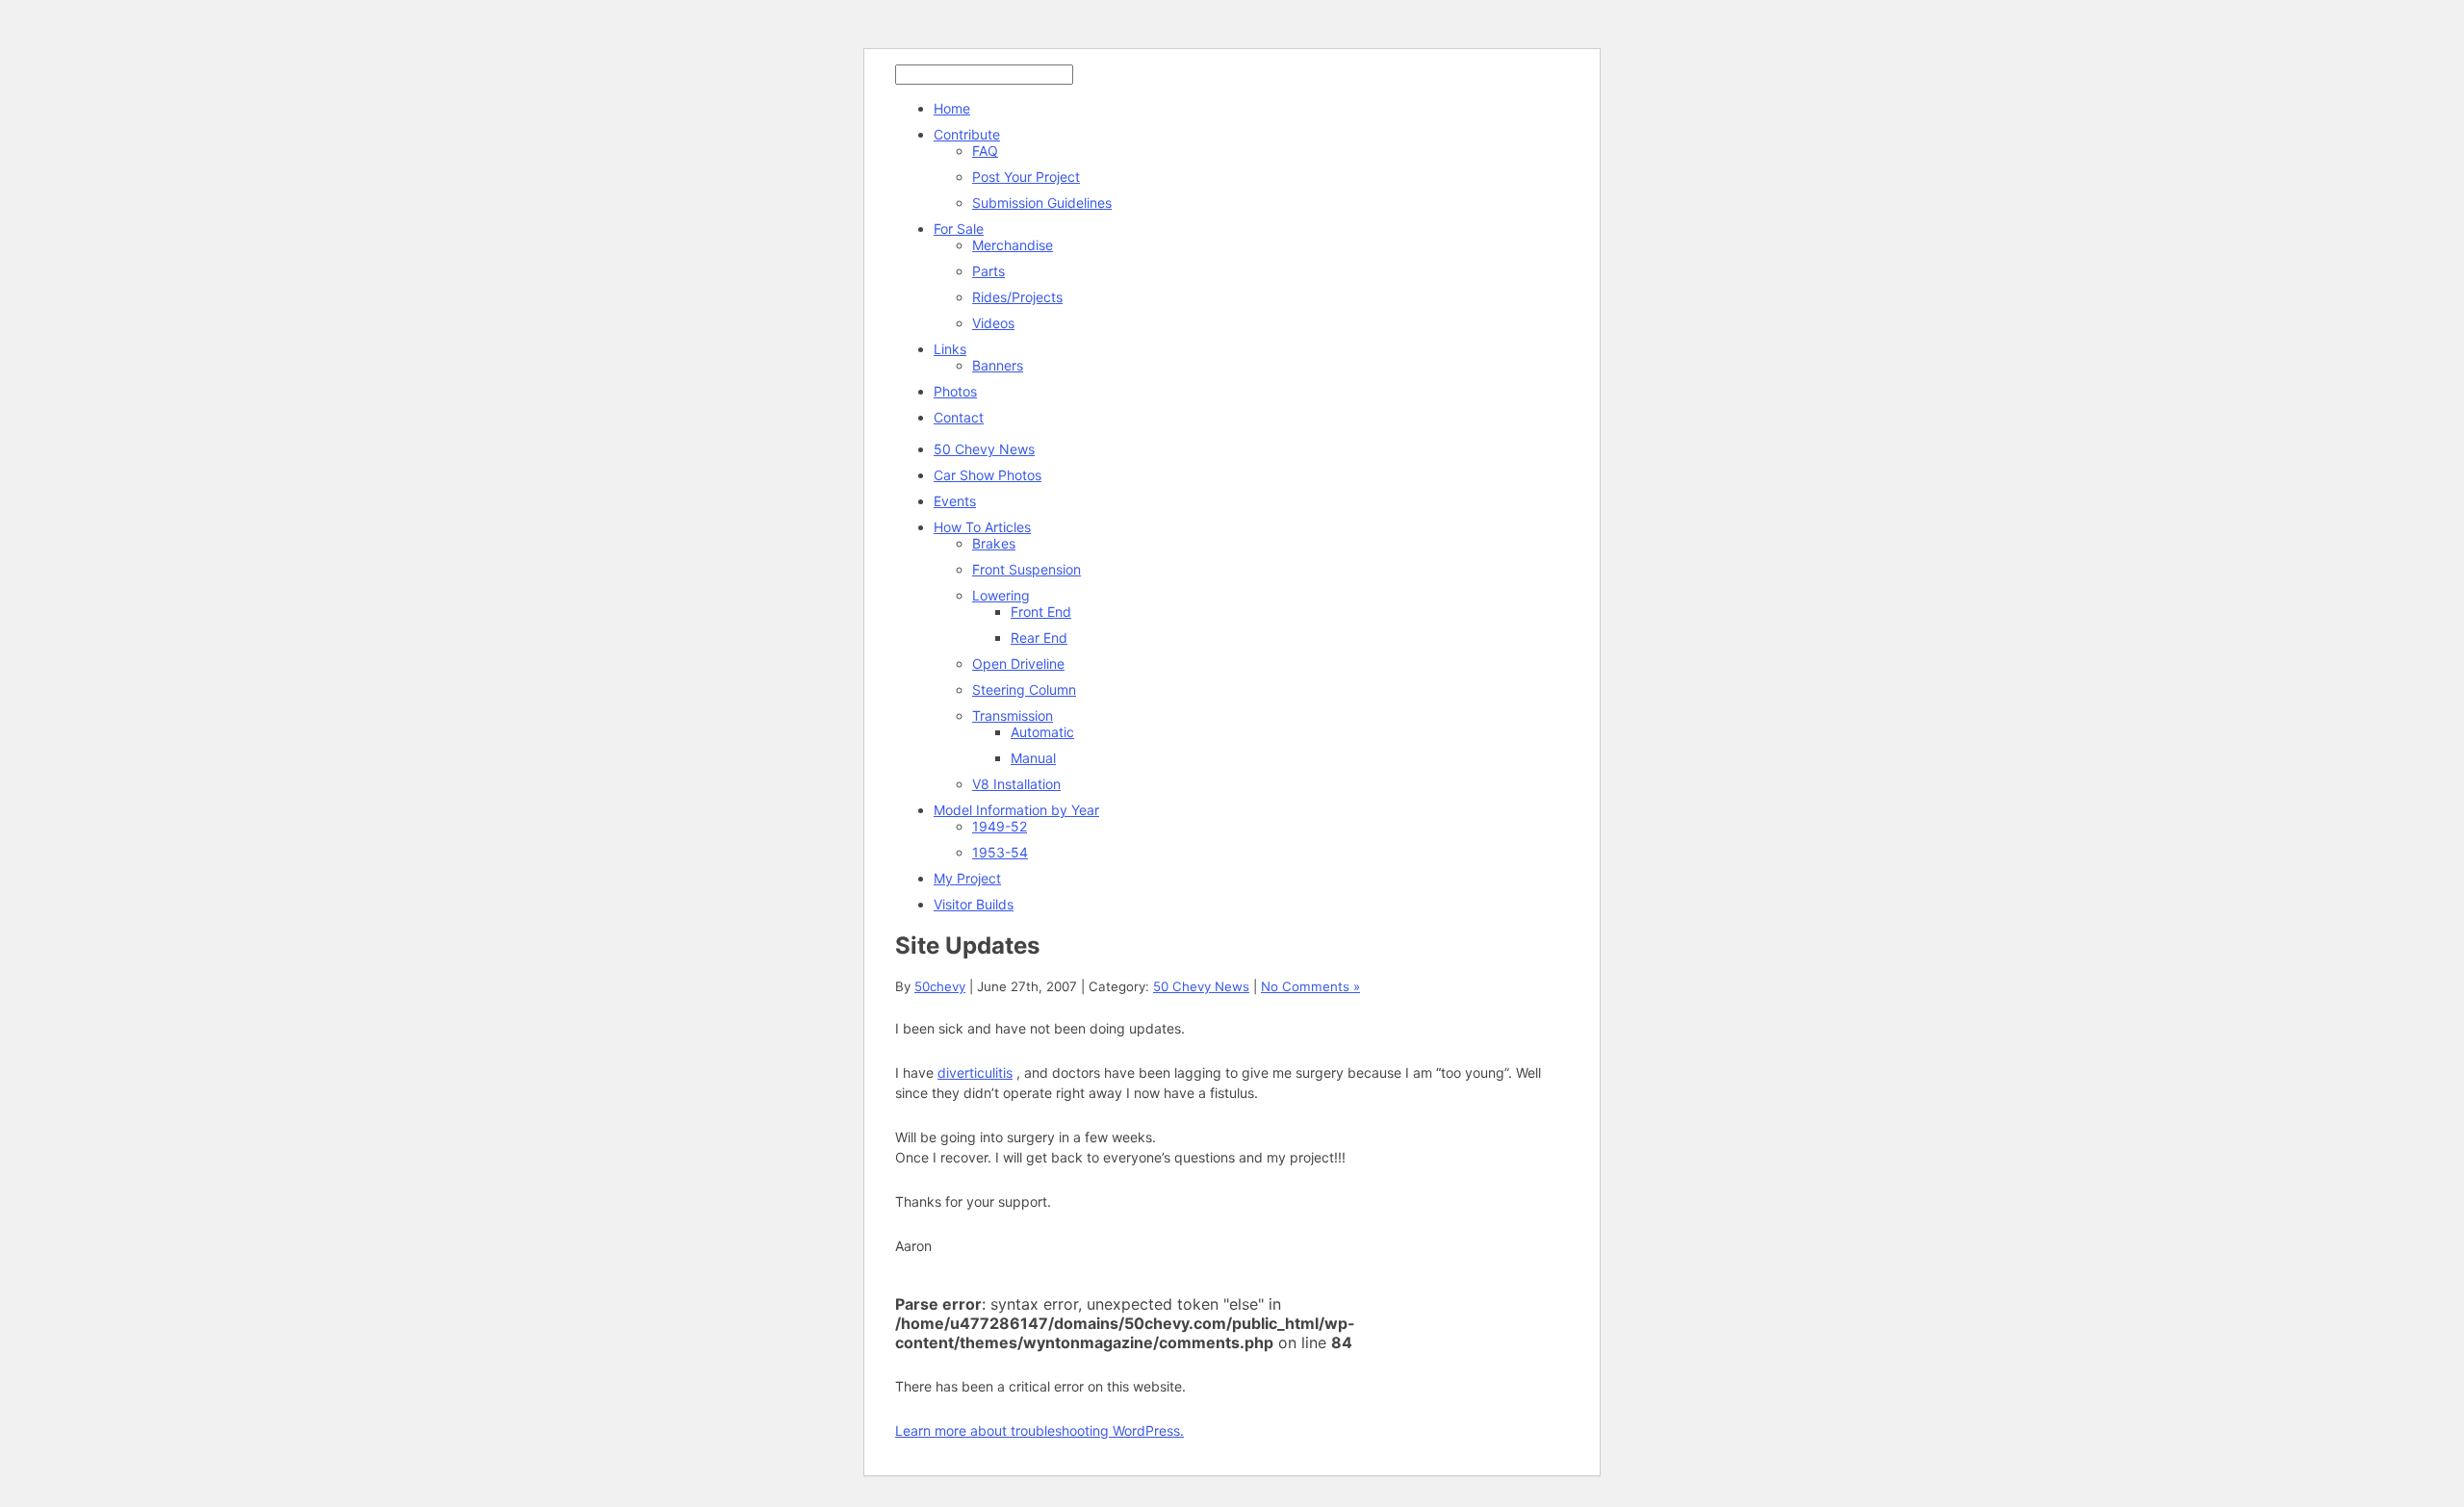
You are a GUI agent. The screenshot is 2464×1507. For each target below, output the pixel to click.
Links (950, 349)
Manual (1033, 758)
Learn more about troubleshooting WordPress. (1039, 1430)
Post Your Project (1026, 177)
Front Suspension (1027, 569)
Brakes (994, 543)
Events (955, 501)
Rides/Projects (1017, 297)
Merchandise (1013, 245)
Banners (998, 365)
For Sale (959, 229)
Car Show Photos (988, 475)
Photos (955, 391)
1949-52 (1000, 826)
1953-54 (1000, 852)
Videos (993, 323)
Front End (1041, 612)
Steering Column (1024, 690)
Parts (988, 271)
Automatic (1042, 732)
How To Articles (982, 527)
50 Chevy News (984, 449)
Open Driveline (1018, 664)
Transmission (1013, 715)
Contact (959, 417)
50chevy (940, 986)
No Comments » (1310, 986)
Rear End (1039, 638)
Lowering (1001, 595)
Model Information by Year (1016, 810)
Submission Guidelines (1042, 203)
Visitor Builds (974, 904)
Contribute (967, 134)
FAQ (985, 151)
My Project (967, 878)
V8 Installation (1016, 784)
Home (952, 108)
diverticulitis (975, 1073)
